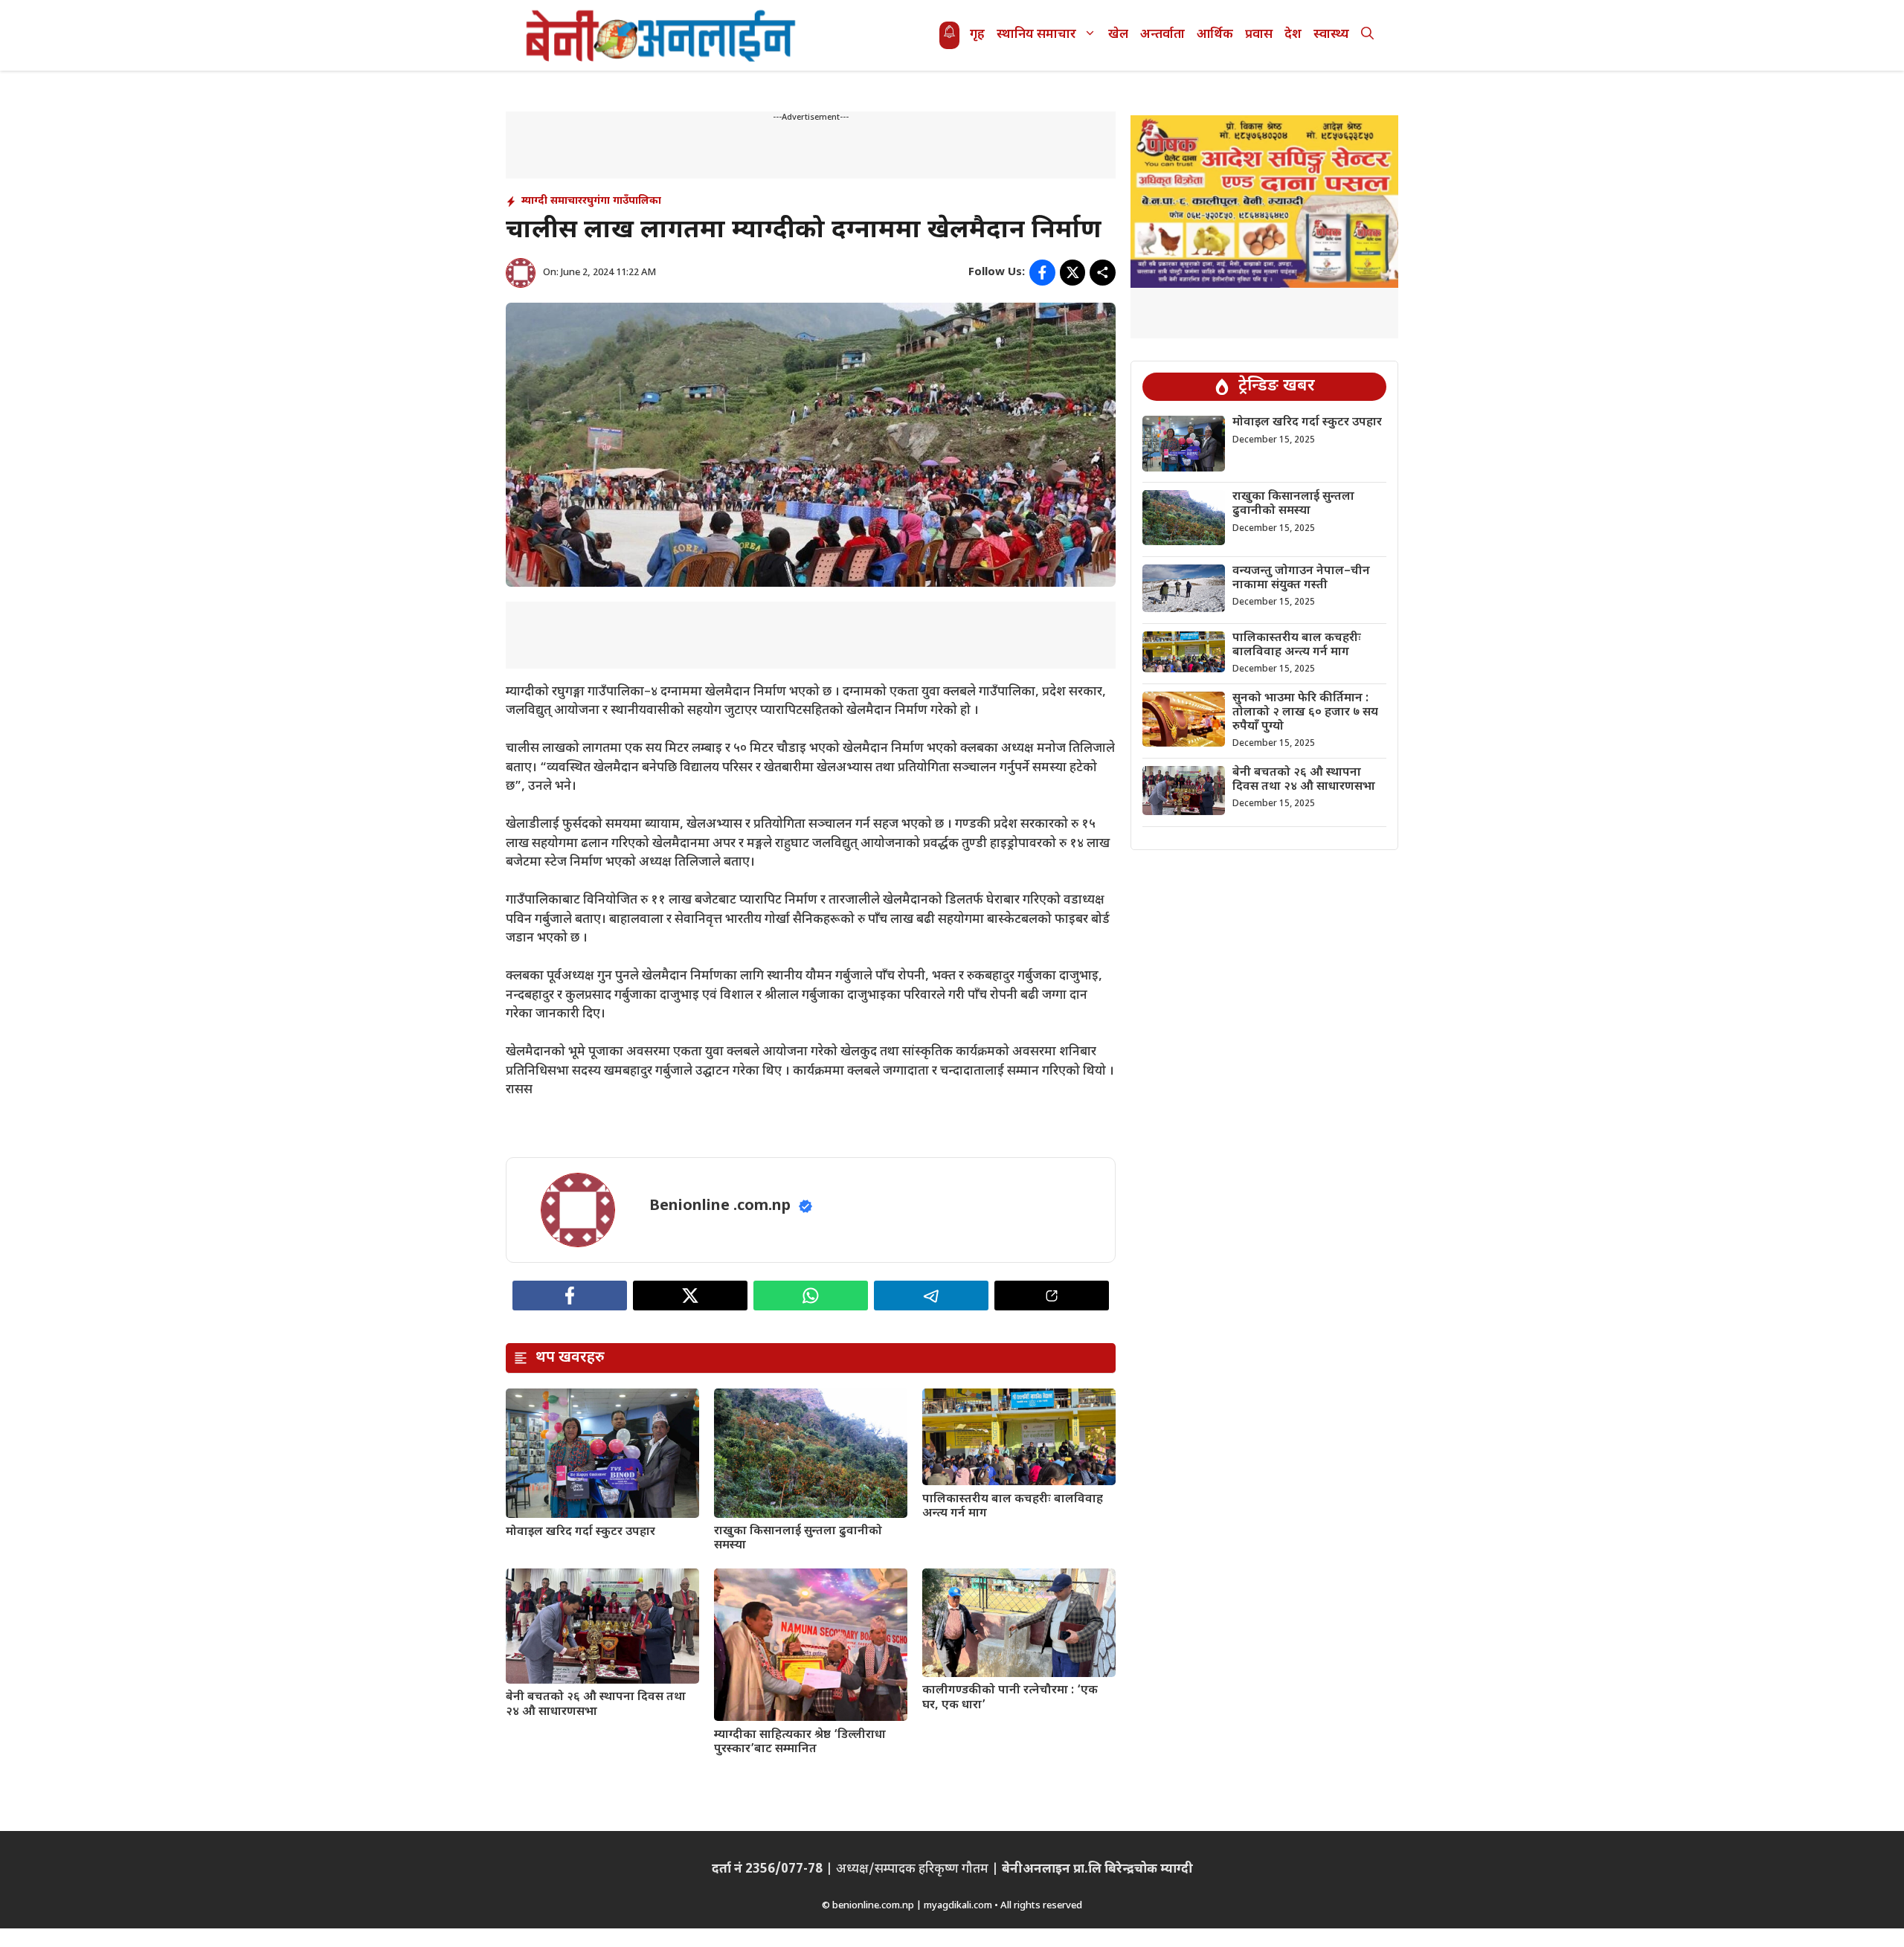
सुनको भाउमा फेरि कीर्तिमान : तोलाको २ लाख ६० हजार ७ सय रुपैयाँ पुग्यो (1305, 713)
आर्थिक (1215, 35)
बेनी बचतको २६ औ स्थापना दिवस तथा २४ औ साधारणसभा (596, 1705)
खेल (1118, 35)
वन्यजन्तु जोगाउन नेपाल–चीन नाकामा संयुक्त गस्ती (1301, 579)
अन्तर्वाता (1162, 35)
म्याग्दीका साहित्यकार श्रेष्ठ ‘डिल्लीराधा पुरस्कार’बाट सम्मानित (800, 1742)
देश (1293, 35)
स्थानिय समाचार (1036, 35)
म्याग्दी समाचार (552, 201)
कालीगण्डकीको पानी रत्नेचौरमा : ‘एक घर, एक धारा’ (1010, 1698)
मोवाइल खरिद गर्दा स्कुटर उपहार (580, 1532)
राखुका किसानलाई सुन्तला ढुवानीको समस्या (798, 1539)
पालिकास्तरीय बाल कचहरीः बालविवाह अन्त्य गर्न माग (1013, 1507)
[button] (1367, 35)
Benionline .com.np (720, 1206)
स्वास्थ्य (1331, 35)
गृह (977, 35)
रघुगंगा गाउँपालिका (622, 201)
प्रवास (1259, 35)
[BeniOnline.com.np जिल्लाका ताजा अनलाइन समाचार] (662, 35)
